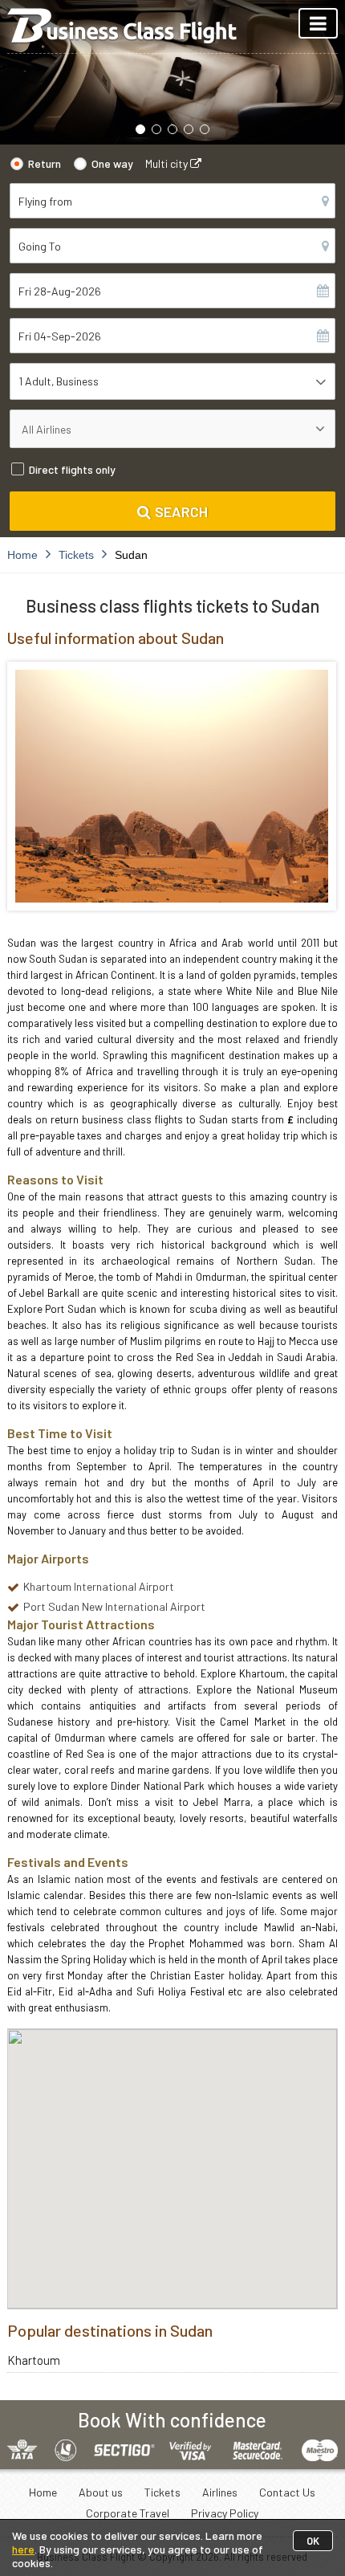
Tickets (162, 2492)
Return (45, 163)
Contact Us (287, 2492)
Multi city (168, 163)
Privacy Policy (225, 2513)
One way (112, 163)
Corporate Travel (128, 2513)
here (23, 2549)
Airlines (220, 2492)
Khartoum (34, 2360)
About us (101, 2492)
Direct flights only (72, 469)
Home (43, 2492)
